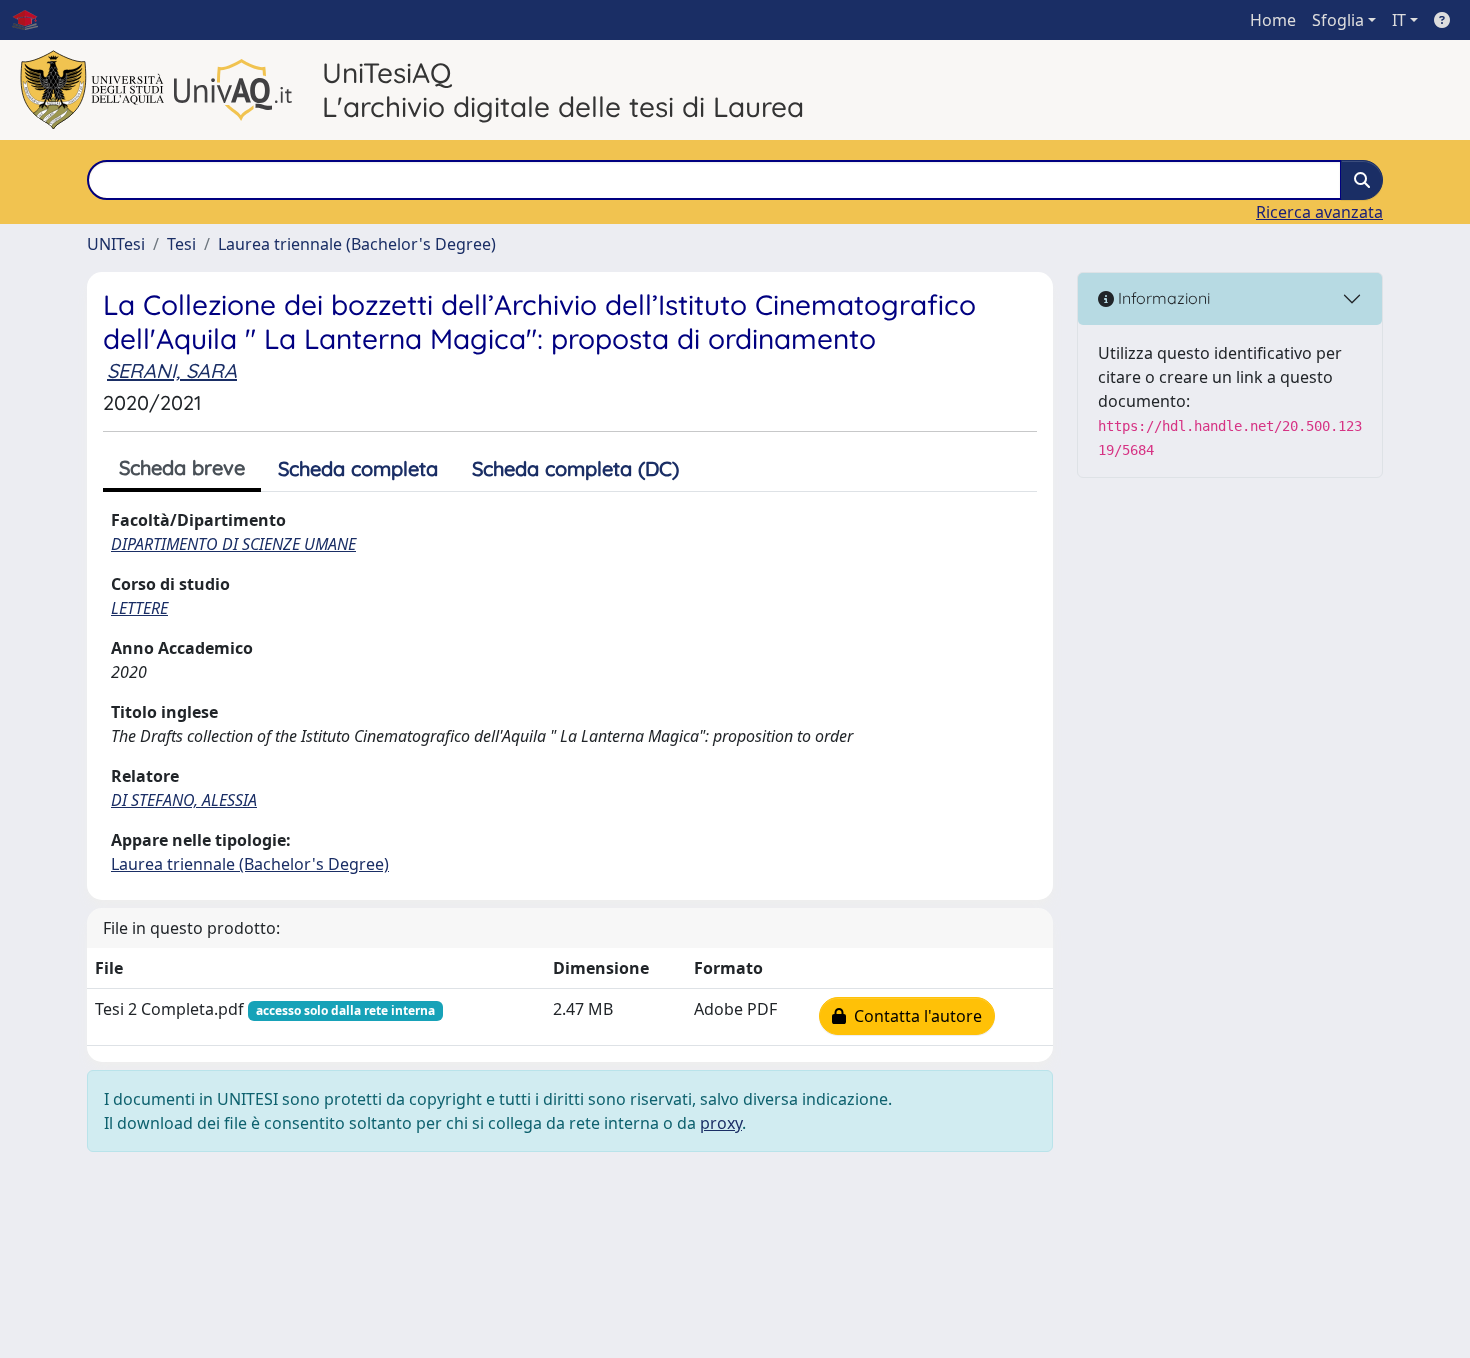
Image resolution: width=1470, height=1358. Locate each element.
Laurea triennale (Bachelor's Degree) (357, 244)
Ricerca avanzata (1319, 212)
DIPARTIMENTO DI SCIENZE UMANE (233, 544)
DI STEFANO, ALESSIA (184, 800)
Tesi (181, 244)
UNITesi (116, 244)
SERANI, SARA (172, 370)
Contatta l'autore (914, 1016)
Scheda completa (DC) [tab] (575, 468)
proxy (721, 1123)
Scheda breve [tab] (182, 467)
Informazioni (1162, 298)
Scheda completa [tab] (358, 468)
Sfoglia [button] (1338, 20)
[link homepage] (33, 20)
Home (1273, 20)
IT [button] (1399, 20)
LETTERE (139, 608)
